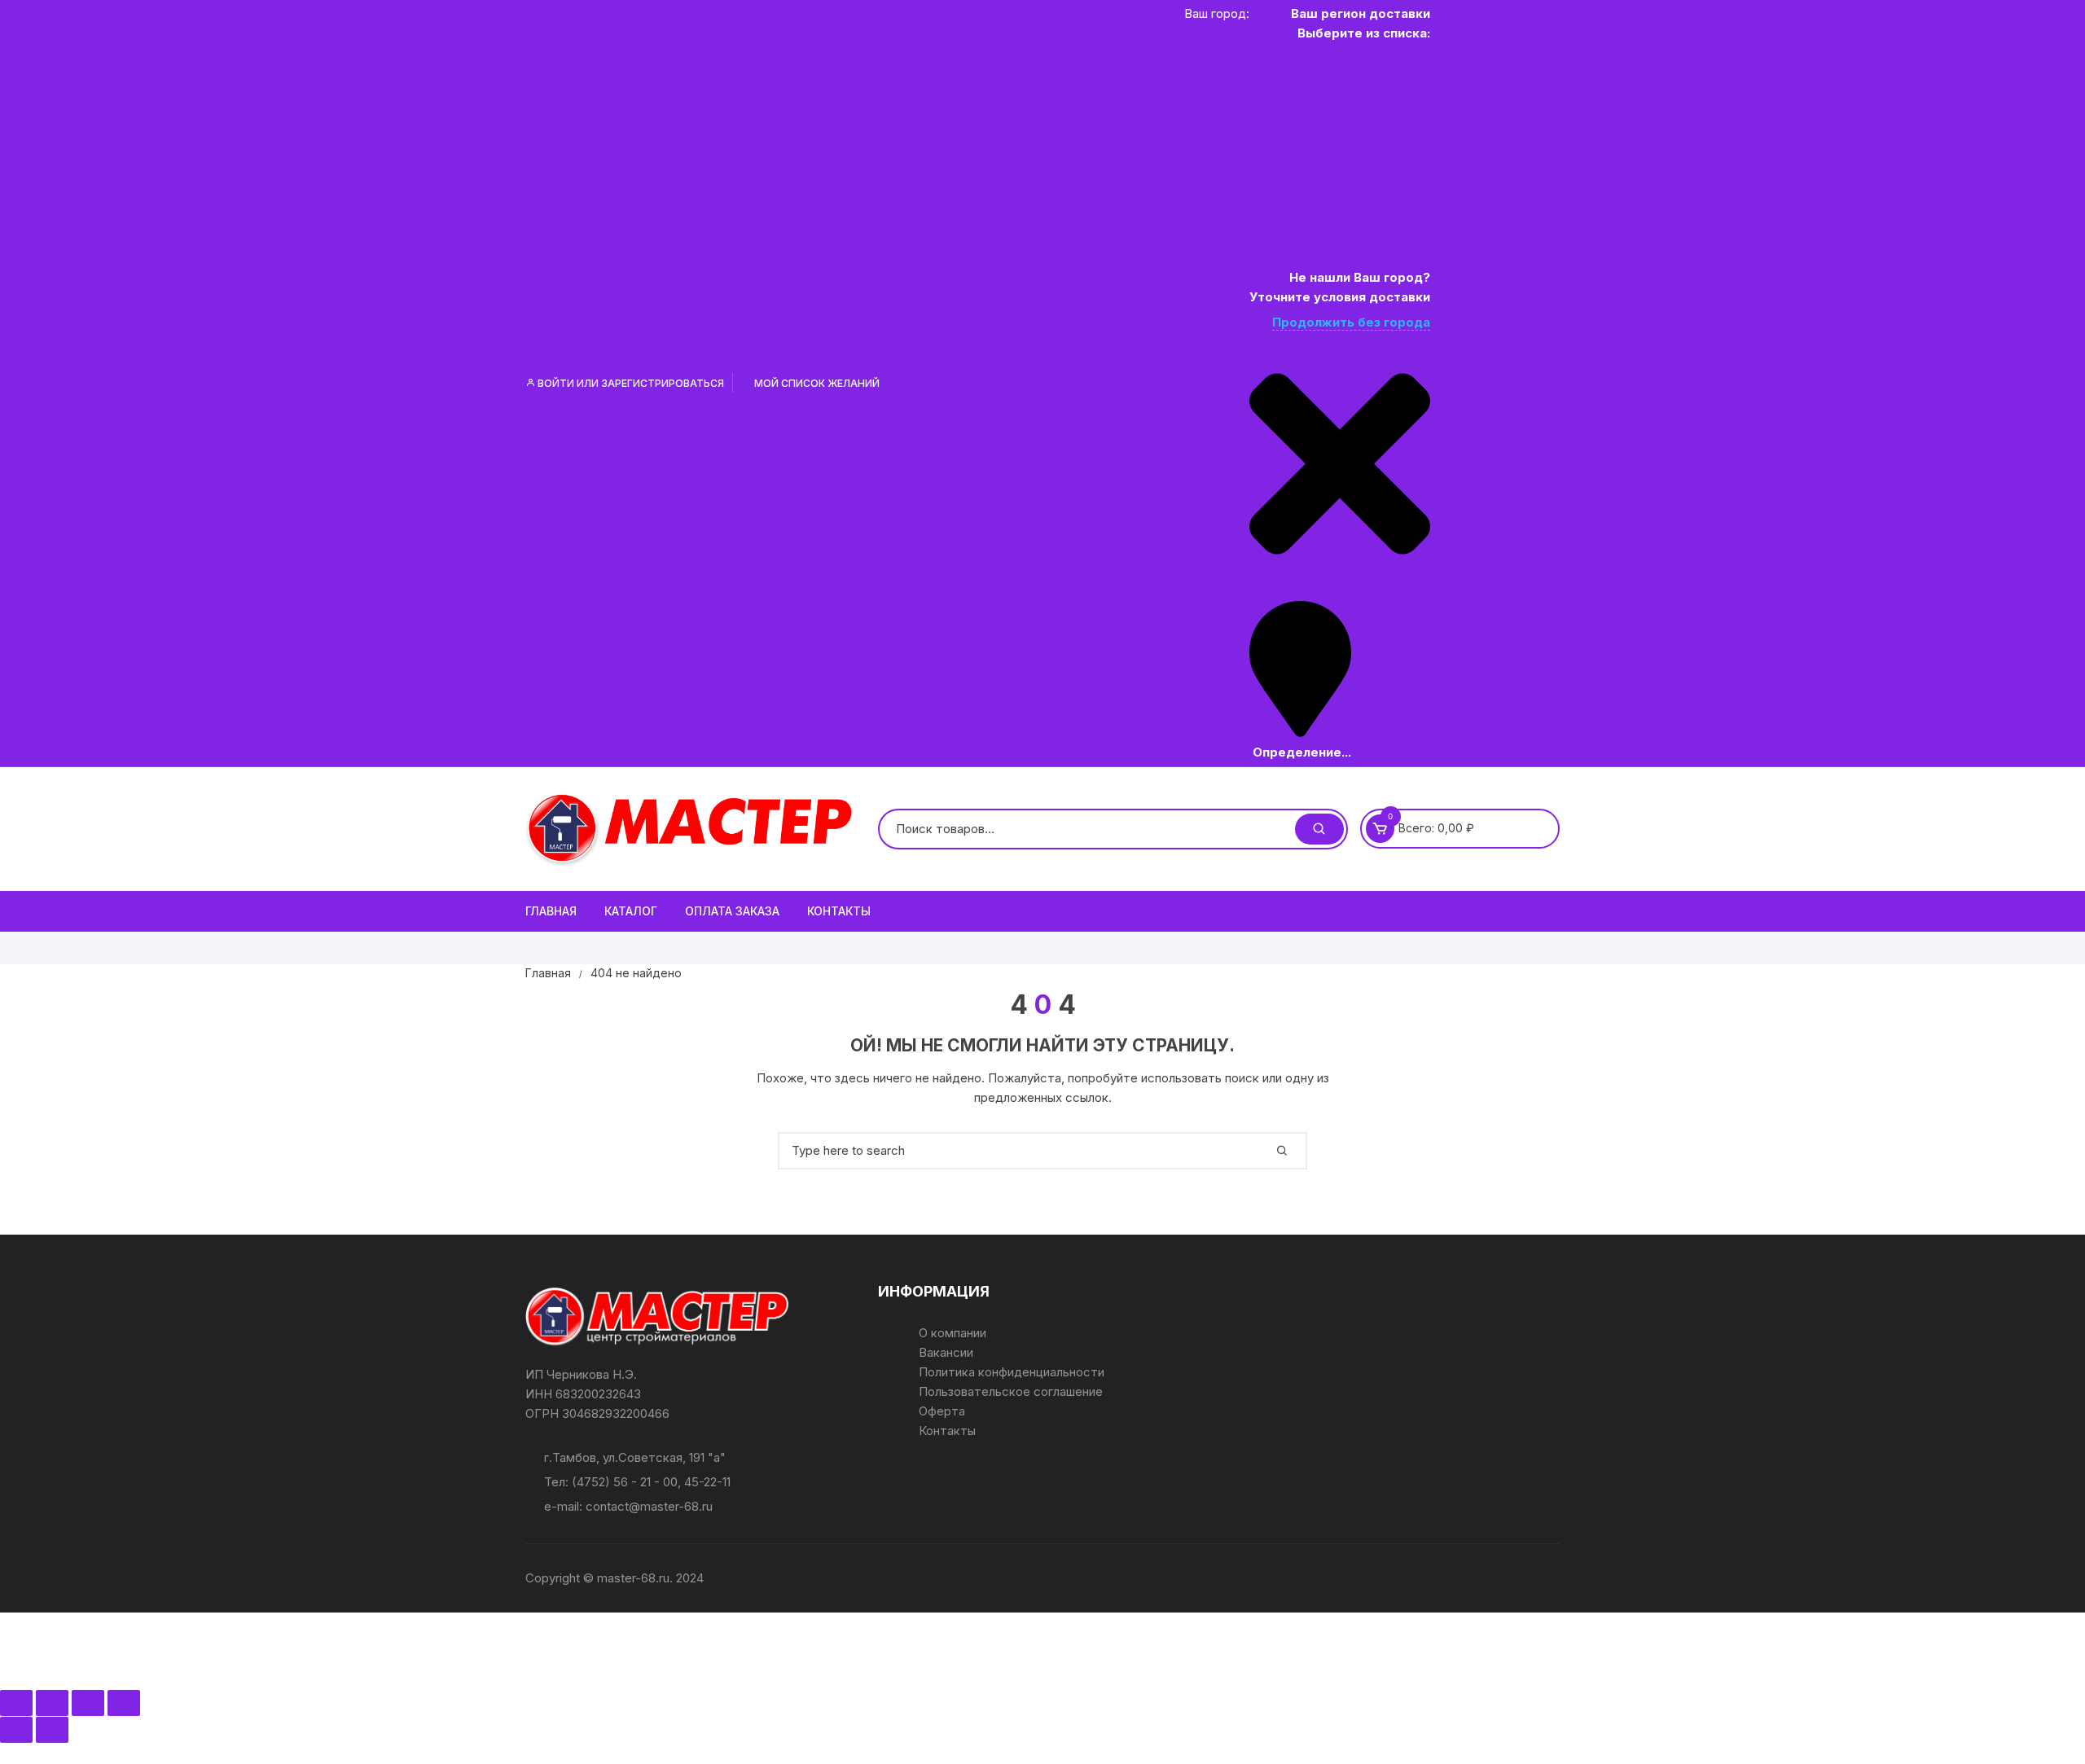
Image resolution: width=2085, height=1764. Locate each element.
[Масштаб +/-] (16, 1703)
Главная (551, 911)
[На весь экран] (52, 1703)
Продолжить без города (1351, 322)
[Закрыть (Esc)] (124, 1703)
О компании (953, 1333)
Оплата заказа (732, 911)
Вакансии (946, 1352)
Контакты (839, 911)
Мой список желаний (816, 383)
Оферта (942, 1411)
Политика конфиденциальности (1012, 1372)
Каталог (631, 911)
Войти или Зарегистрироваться (630, 383)
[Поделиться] (88, 1703)
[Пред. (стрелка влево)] (16, 1730)
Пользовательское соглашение (1011, 1391)
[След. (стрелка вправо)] (52, 1730)
